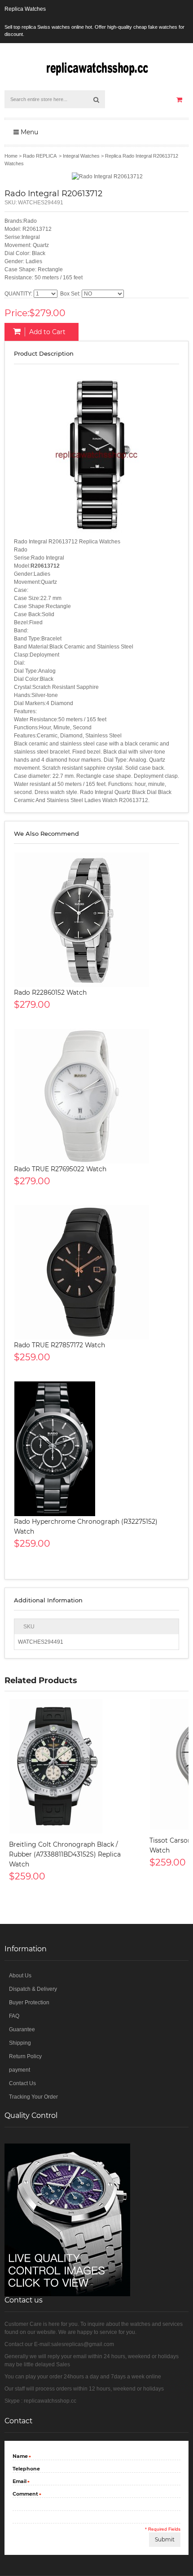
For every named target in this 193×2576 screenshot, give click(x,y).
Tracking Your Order (33, 2097)
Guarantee (22, 2029)
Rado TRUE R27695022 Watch (60, 1169)
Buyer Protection (29, 2003)
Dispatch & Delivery (33, 1989)
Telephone (26, 2469)
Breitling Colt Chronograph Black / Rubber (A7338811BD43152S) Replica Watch (65, 1854)
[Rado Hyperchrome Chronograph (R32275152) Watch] (96, 1449)
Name (20, 2457)
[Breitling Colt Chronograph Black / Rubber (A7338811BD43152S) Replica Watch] (75, 1766)
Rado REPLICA (39, 156)
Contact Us (22, 2083)
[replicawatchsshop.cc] (96, 67)
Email (20, 2482)
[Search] (96, 99)
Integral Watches (81, 156)
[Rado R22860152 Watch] (96, 920)
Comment (25, 2494)
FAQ (14, 2016)
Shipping (20, 2043)
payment (20, 2070)
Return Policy (25, 2056)
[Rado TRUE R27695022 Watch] (96, 1096)
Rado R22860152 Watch (50, 992)
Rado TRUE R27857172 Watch (59, 1345)
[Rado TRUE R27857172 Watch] (96, 1272)
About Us (20, 1976)
